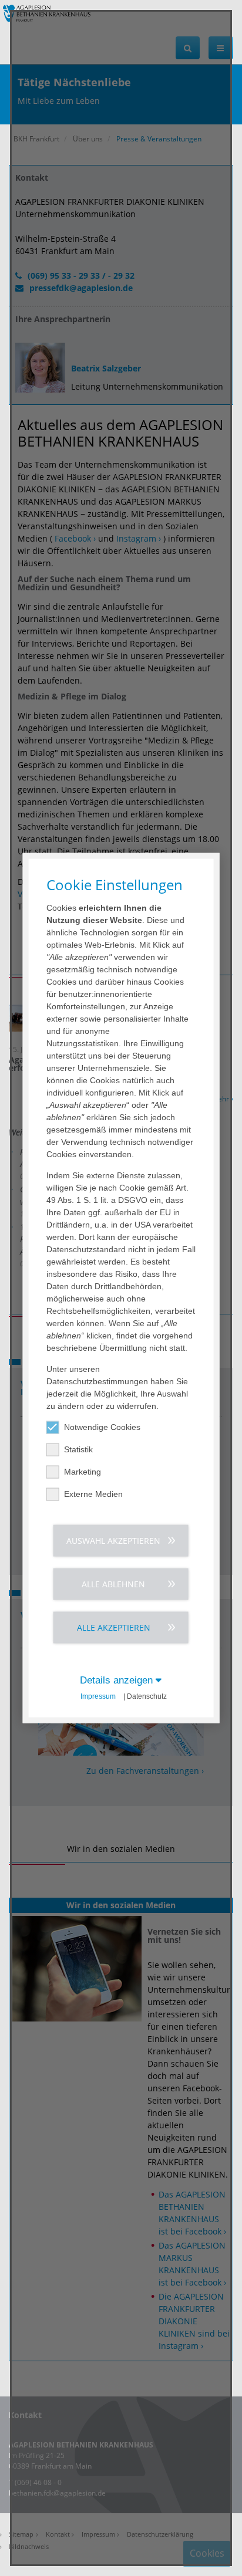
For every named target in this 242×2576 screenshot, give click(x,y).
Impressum (98, 1696)
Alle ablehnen (113, 1584)
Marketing (83, 1472)
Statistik (78, 1449)
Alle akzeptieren (114, 1627)
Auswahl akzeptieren (113, 1541)
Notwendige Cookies (102, 1427)
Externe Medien (93, 1494)
